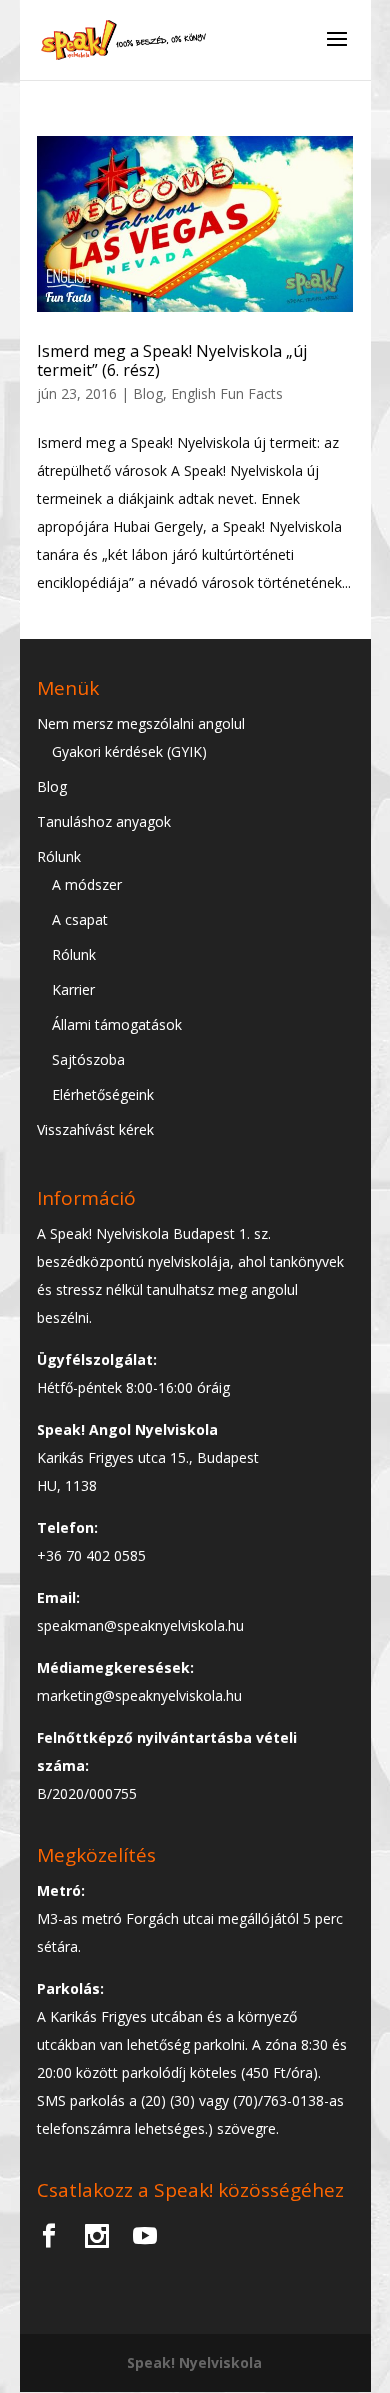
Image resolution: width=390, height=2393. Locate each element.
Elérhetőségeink (103, 1094)
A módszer (87, 884)
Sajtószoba (88, 1059)
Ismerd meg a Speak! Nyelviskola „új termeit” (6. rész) (172, 360)
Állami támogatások (117, 1024)
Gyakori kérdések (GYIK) (129, 751)
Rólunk (59, 856)
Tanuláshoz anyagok (104, 821)
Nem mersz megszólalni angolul (141, 723)
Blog (148, 393)
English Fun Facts (227, 393)
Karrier (73, 989)
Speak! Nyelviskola (194, 2362)
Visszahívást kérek (95, 1129)
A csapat (80, 919)
